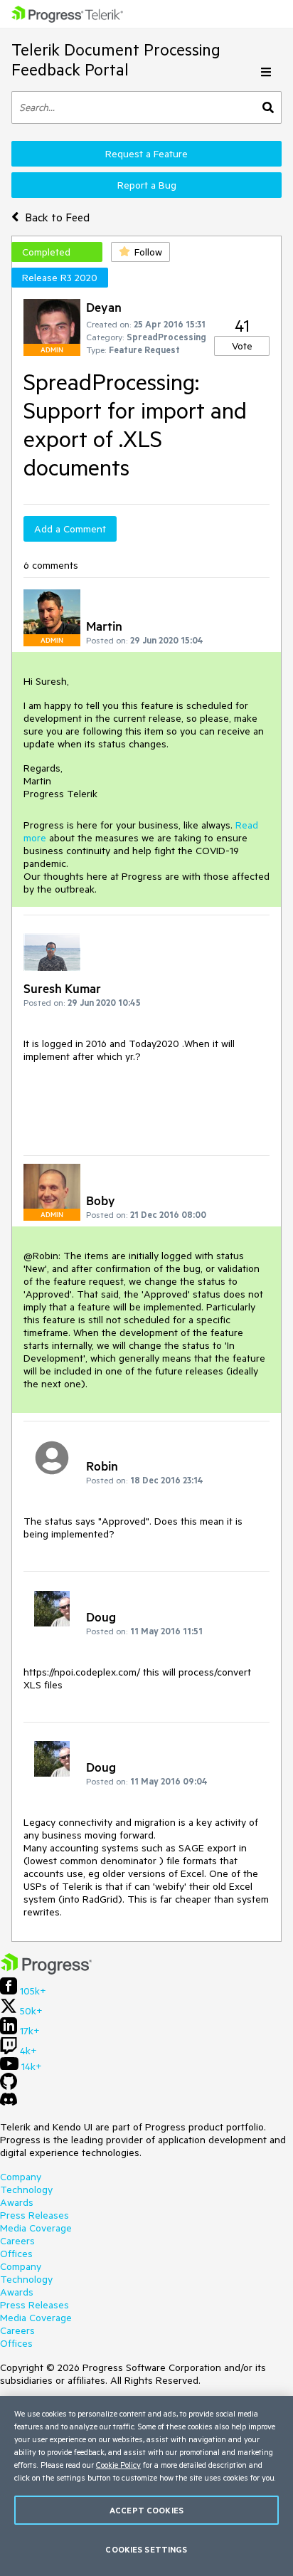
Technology (26, 2189)
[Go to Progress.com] (46, 1971)
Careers (17, 2241)
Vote (242, 346)
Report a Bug (147, 185)
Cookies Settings (146, 2549)
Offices (16, 2254)
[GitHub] (9, 2086)
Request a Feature (146, 154)
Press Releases (34, 2215)
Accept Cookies (146, 2510)
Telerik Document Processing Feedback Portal (116, 59)
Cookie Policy (118, 2465)
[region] (146, 2486)
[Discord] (9, 2103)
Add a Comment (70, 529)
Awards (17, 2202)
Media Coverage (36, 2228)
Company (21, 2177)
